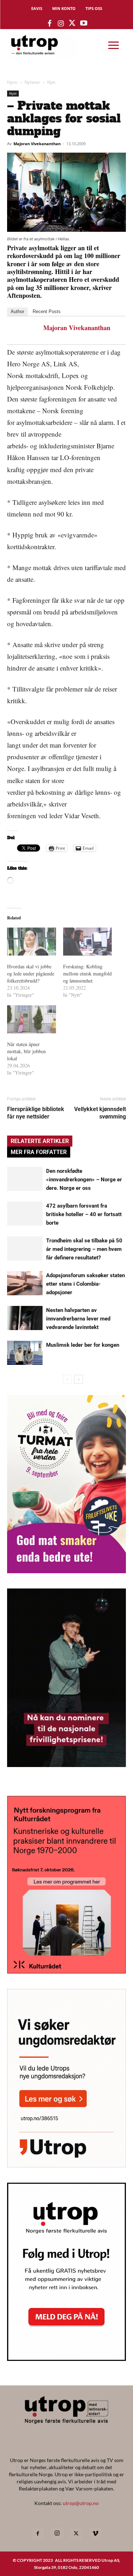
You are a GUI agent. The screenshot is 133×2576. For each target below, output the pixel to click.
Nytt (51, 82)
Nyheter (32, 82)
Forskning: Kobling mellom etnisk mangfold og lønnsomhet (87, 973)
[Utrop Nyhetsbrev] (66, 2359)
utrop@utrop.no (81, 2503)
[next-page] (79, 1379)
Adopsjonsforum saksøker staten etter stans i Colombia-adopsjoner (85, 1284)
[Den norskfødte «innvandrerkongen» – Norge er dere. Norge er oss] (25, 1179)
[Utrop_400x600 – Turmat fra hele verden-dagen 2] (66, 1571)
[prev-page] (67, 1379)
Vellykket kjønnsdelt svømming (100, 1113)
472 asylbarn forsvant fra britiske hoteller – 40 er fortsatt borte (84, 1214)
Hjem (12, 82)
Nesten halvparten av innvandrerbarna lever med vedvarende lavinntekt (78, 1319)
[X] (76, 2534)
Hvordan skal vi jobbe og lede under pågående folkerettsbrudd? (31, 973)
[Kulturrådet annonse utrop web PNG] (66, 1971)
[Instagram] (57, 2533)
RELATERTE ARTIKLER (40, 1141)
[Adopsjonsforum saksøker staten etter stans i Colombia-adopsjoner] (25, 1283)
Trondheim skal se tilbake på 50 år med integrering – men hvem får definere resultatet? (84, 1249)
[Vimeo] (95, 2534)
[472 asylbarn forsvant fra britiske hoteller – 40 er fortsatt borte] (25, 1214)
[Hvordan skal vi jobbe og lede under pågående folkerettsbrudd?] (32, 942)
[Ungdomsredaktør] (66, 2165)
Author (17, 311)
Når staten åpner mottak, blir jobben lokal (26, 1051)
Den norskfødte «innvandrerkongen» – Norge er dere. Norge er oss (84, 1180)
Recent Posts (47, 311)
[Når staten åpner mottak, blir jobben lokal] (32, 1019)
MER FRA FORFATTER (39, 1152)
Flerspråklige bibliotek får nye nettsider (36, 1113)
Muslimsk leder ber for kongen (83, 1345)
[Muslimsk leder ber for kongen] (25, 1353)
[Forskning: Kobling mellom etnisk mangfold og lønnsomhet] (88, 942)
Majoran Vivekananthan (37, 144)
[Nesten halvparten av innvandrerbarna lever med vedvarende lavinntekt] (25, 1318)
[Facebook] (38, 2534)
